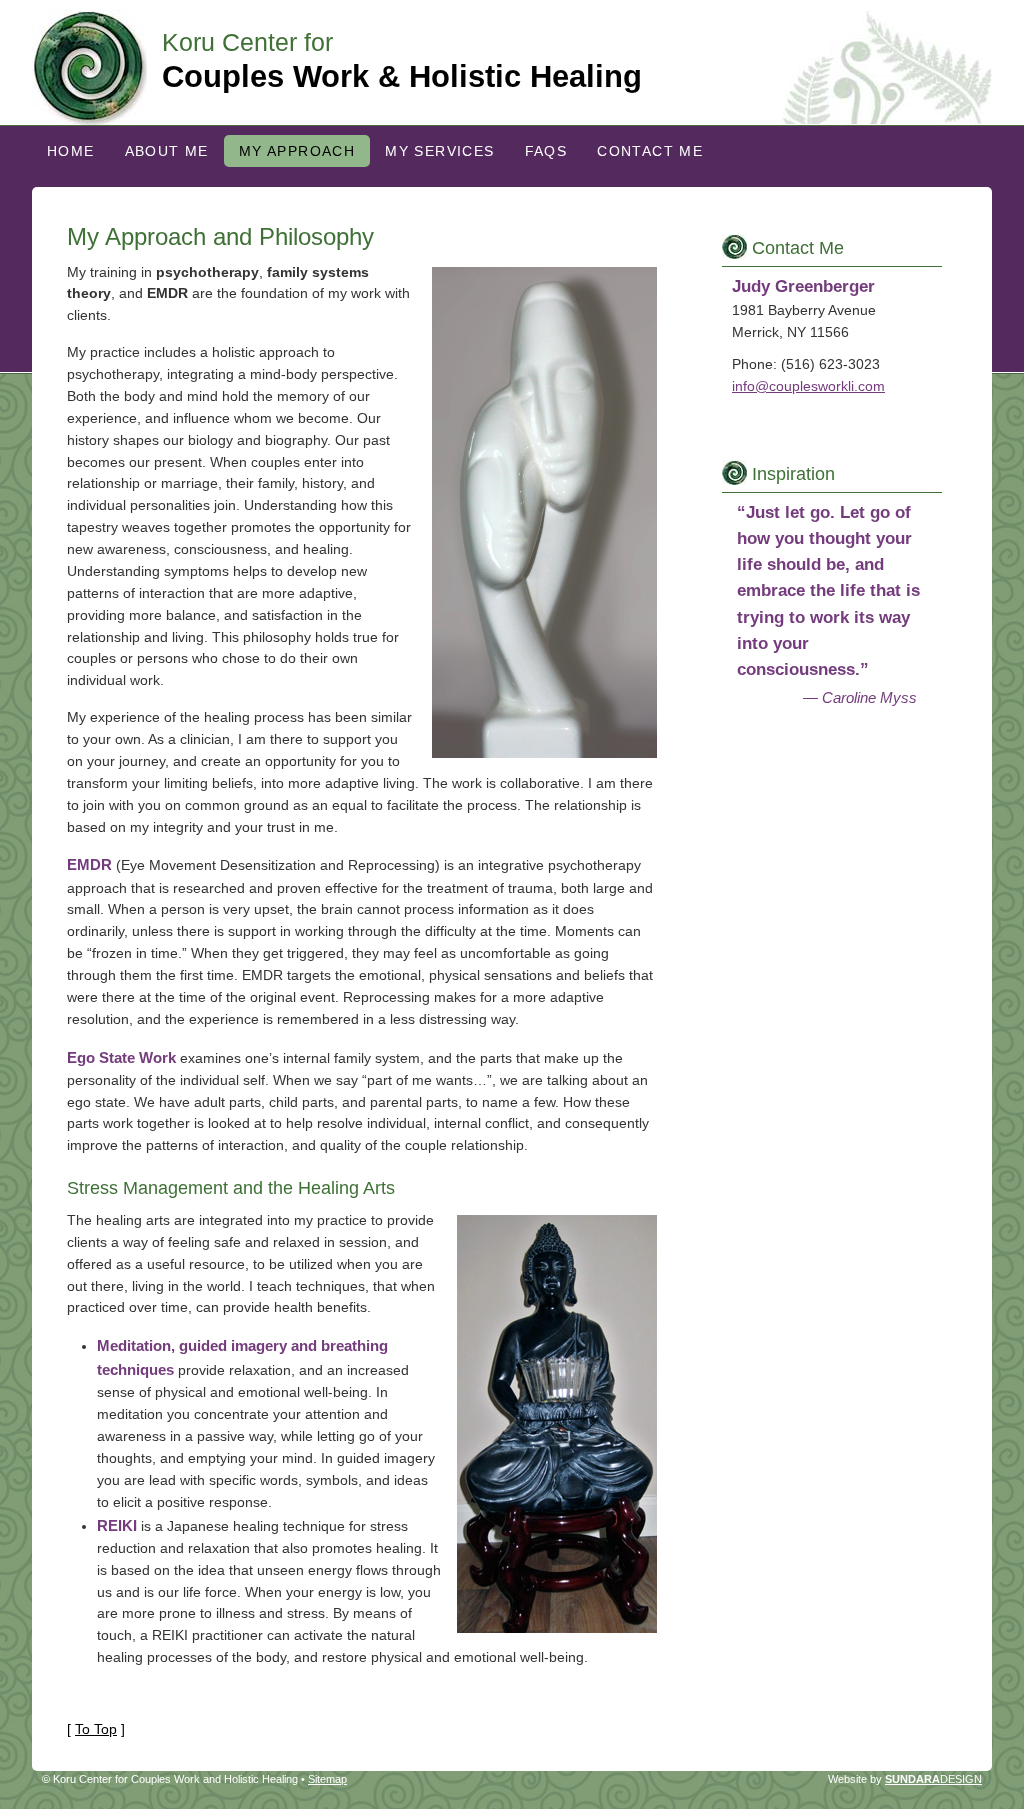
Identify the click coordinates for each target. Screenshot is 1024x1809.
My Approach (297, 151)
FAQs (546, 151)
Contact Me (650, 151)
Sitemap (327, 1779)
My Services (439, 151)
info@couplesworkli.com (808, 386)
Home (71, 151)
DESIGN (933, 1779)
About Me (167, 151)
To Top (96, 1729)
